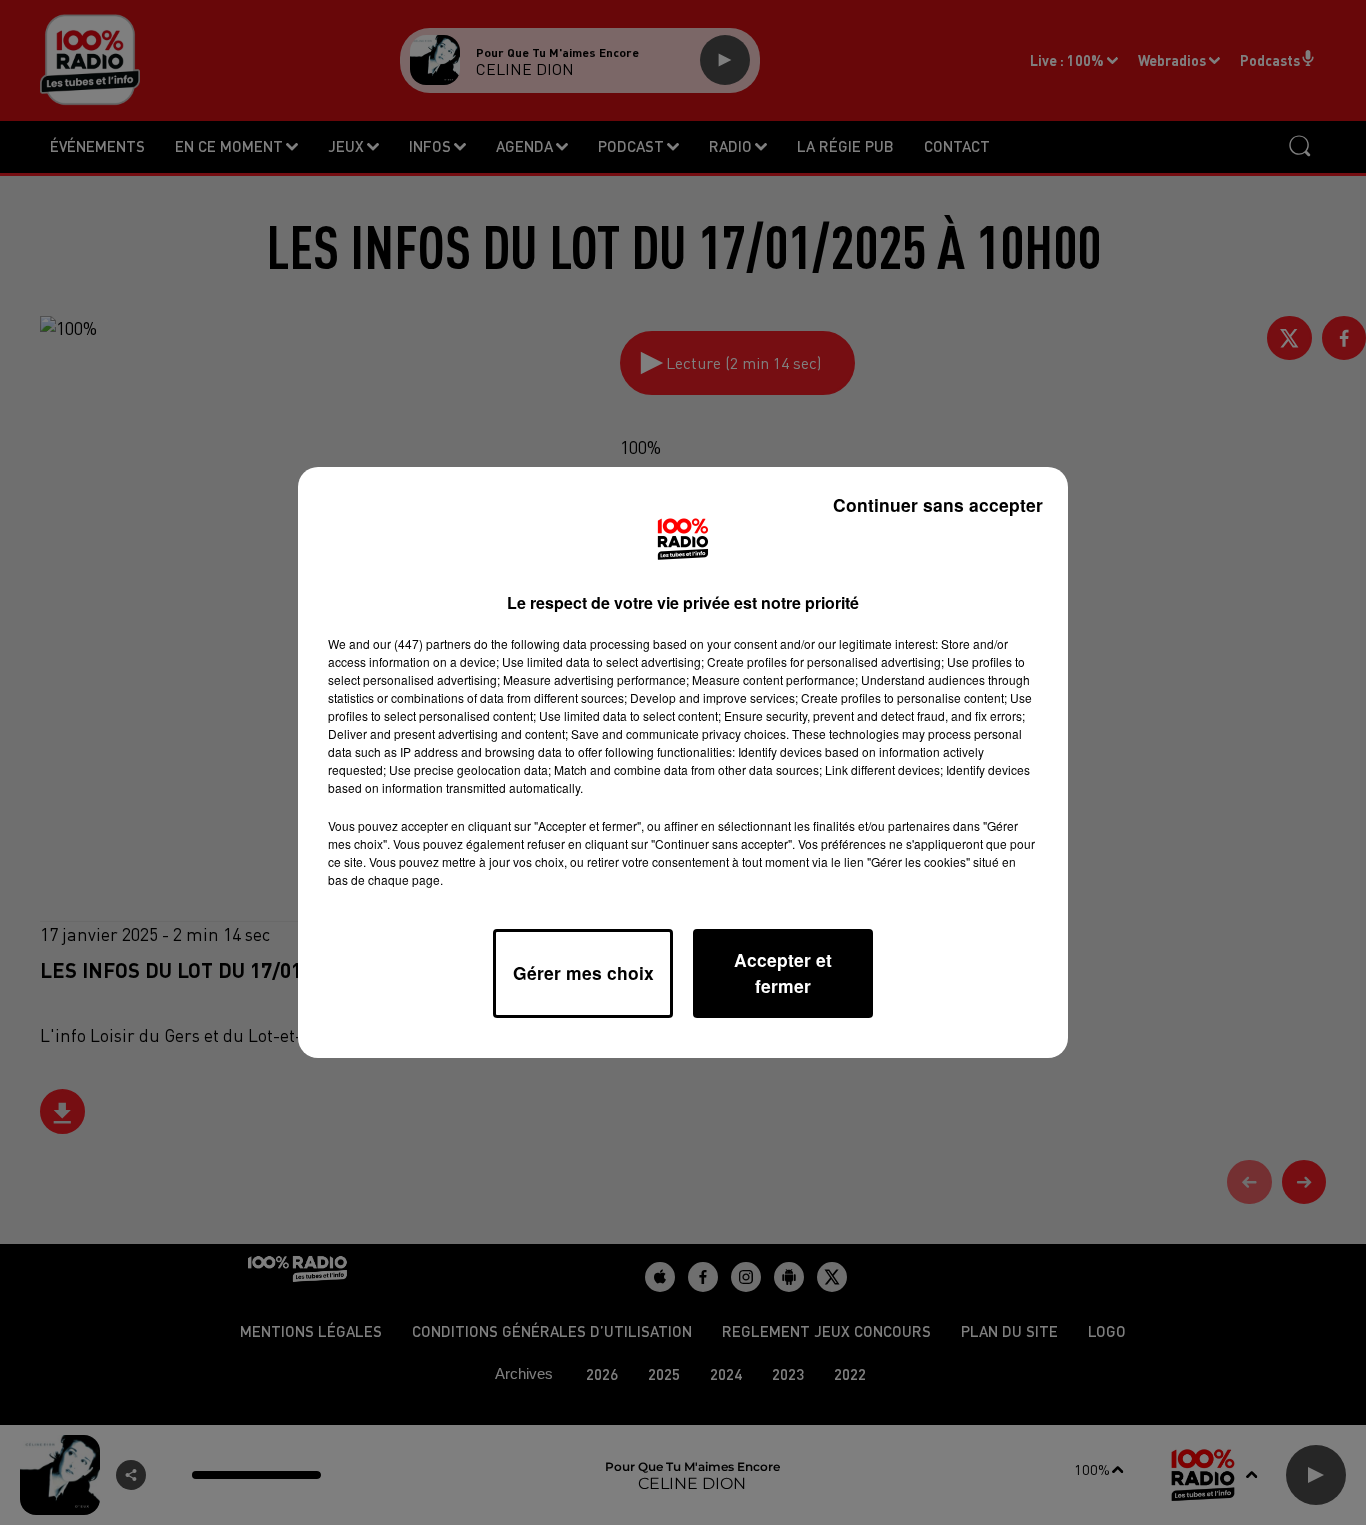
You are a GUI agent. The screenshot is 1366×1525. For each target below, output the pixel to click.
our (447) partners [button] (422, 643)
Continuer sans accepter (938, 504)
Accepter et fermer (783, 972)
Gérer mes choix (583, 972)
